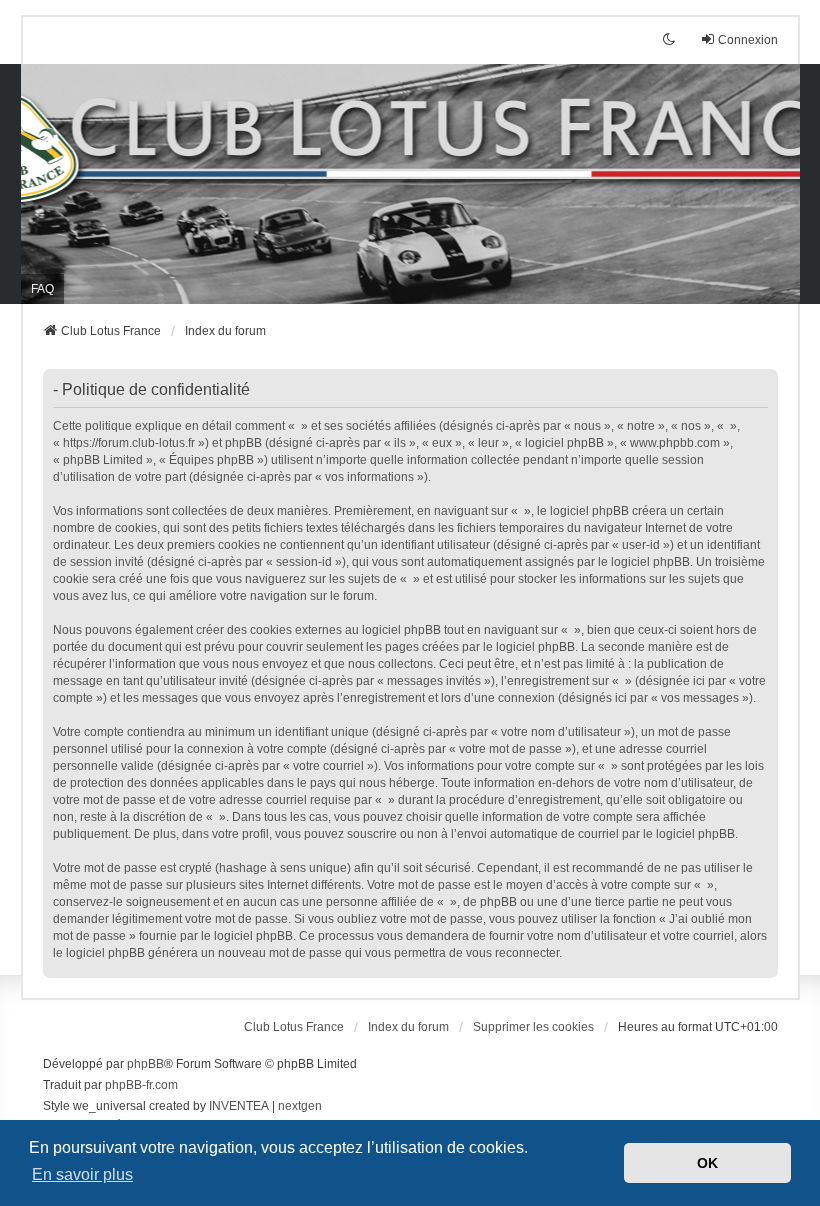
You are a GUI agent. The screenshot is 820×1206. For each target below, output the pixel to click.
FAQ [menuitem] (42, 289)
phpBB (145, 1064)
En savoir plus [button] (82, 1174)
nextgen (300, 1106)
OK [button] (707, 1163)
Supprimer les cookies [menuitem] (533, 1027)
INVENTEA (239, 1106)
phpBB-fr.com (141, 1085)
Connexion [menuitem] (748, 40)
